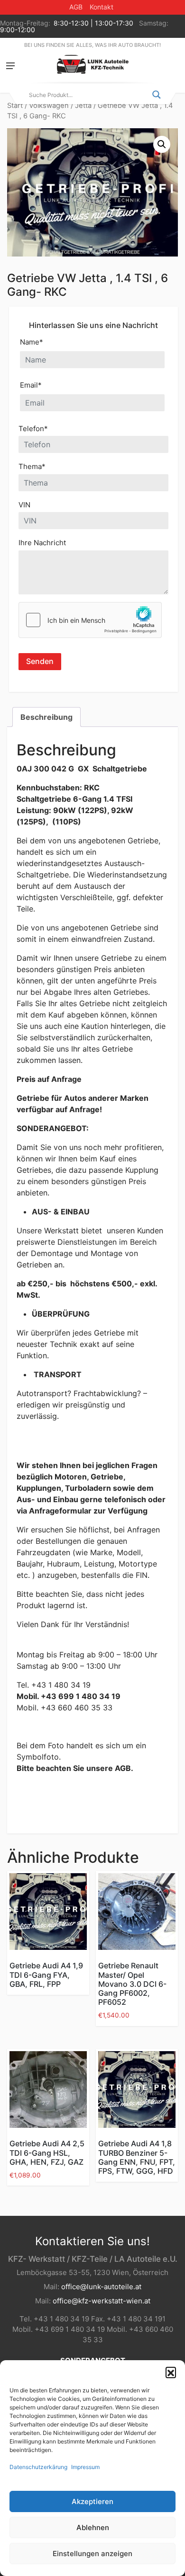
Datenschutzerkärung (38, 2467)
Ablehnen (93, 2527)
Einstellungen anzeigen (92, 2554)
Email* (31, 385)
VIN (24, 505)
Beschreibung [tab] (46, 717)
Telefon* (33, 429)
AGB (76, 7)
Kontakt (102, 7)
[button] (171, 2372)
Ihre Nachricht (42, 543)
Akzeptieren (92, 2501)
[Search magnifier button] (157, 95)
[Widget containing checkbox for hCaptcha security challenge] (90, 620)
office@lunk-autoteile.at (101, 2287)
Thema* (32, 466)
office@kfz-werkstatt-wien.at (102, 2301)
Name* (32, 342)
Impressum (85, 2467)
